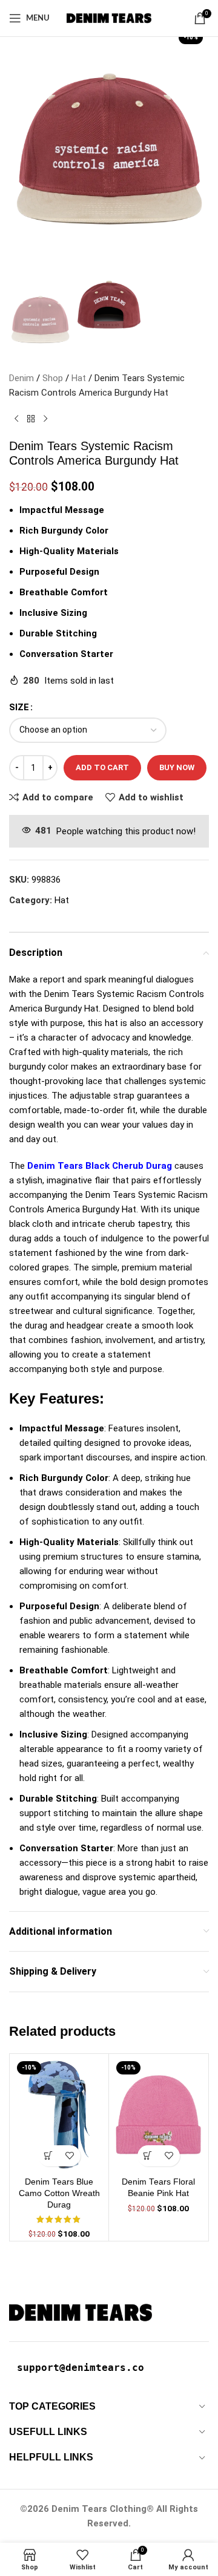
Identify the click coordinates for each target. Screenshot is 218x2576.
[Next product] (45, 419)
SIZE (19, 707)
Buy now (177, 767)
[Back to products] (31, 419)
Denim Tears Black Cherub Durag (100, 1166)
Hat (79, 378)
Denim (21, 378)
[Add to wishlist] (70, 2156)
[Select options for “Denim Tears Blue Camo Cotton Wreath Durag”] (49, 2156)
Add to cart (102, 767)
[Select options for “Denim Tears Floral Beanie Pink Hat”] (148, 2156)
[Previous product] (16, 419)
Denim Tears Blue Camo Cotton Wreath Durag (59, 2193)
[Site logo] (109, 18)
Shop (53, 378)
